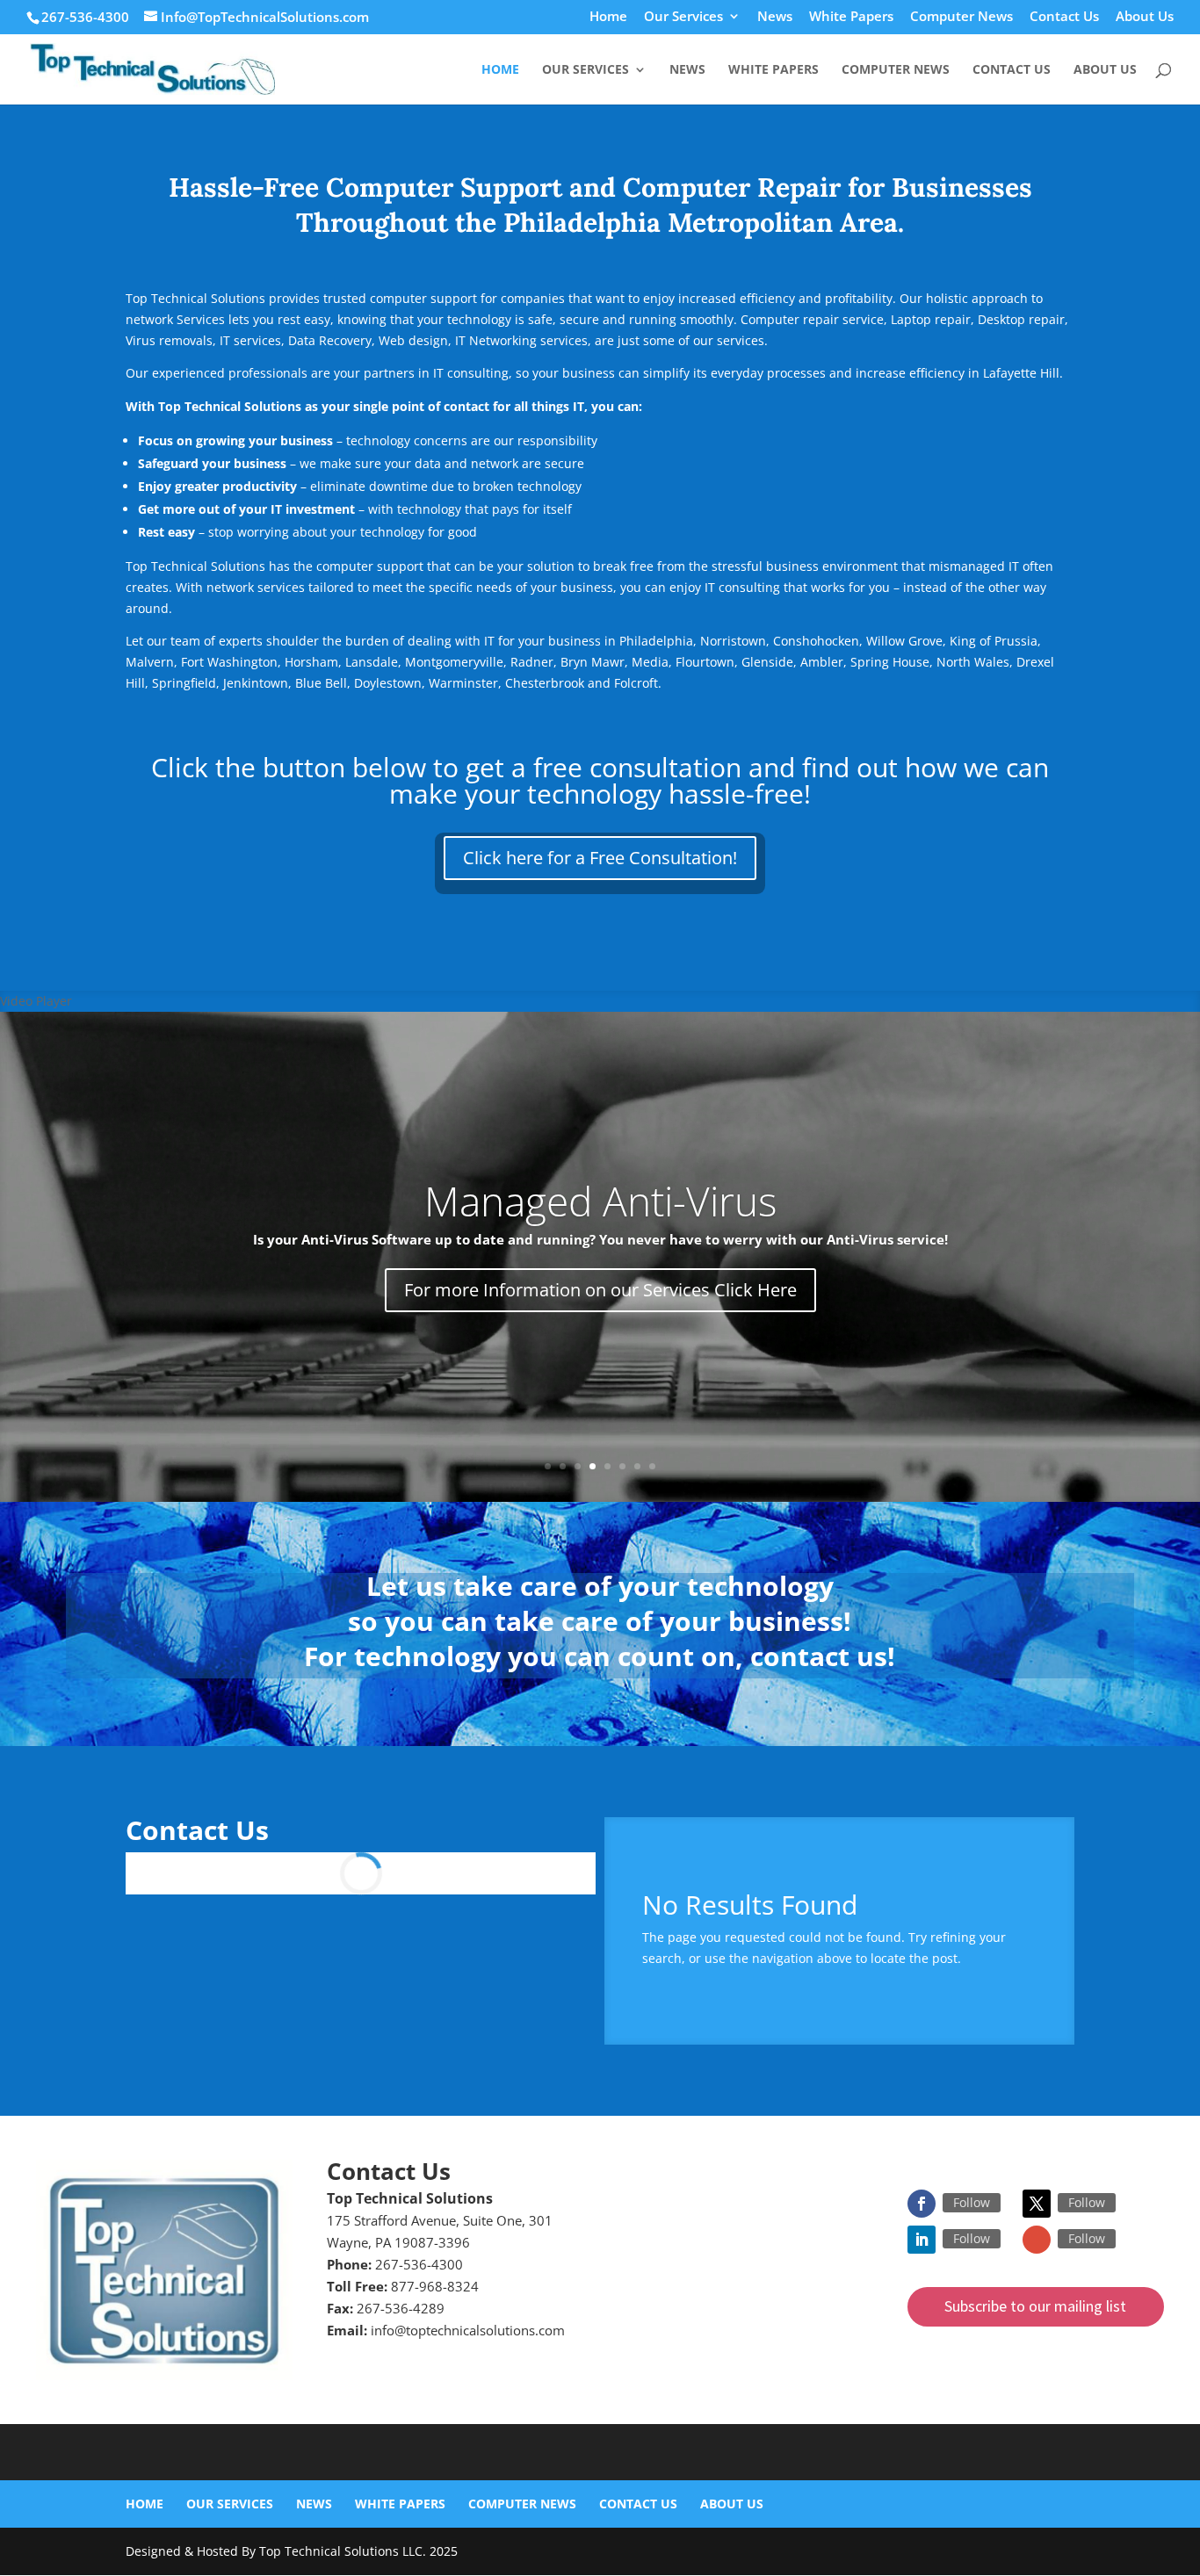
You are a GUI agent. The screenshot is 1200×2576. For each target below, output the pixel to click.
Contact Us (1064, 17)
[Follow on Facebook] (922, 2204)
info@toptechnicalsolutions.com (468, 2330)
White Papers (851, 17)
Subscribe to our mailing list (1035, 2306)
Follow (972, 2202)
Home (608, 17)
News (775, 17)
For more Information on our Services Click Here (600, 1290)
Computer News (961, 17)
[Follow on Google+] (1037, 2240)
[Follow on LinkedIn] (922, 2240)
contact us (819, 1656)
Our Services (683, 17)
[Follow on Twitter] (1037, 2204)
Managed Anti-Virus (600, 1201)
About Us (1145, 17)
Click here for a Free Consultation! (600, 858)
